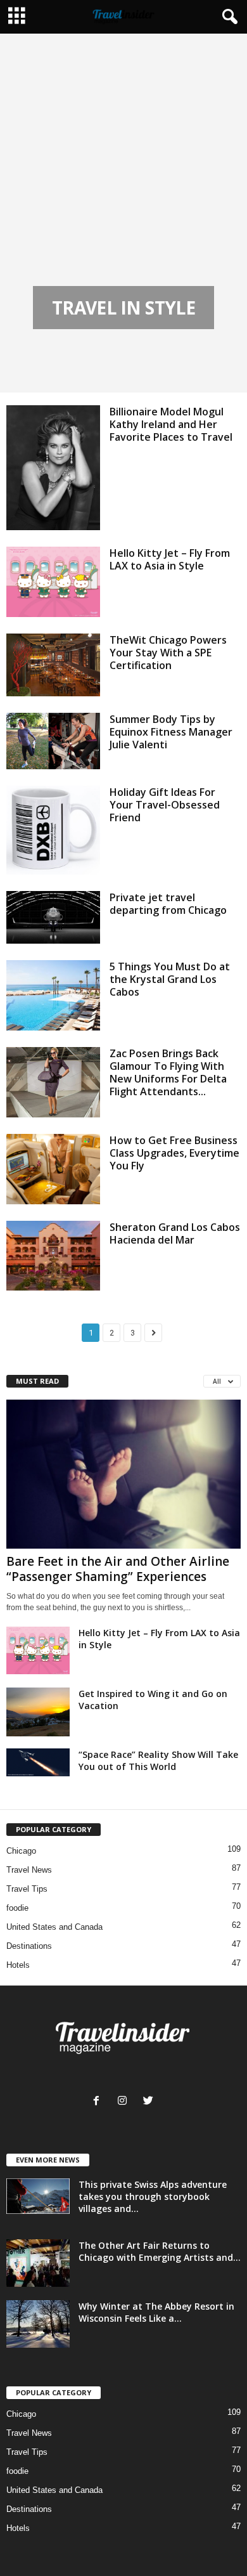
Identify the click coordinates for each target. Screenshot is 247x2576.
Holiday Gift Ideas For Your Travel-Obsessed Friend (165, 805)
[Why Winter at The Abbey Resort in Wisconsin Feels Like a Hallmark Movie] (38, 2324)
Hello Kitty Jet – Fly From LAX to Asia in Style (170, 559)
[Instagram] (125, 2102)
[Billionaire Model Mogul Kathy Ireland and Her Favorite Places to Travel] (53, 468)
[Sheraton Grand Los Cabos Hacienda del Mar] (53, 1256)
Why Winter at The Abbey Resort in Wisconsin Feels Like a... (156, 2312)
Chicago (21, 1851)
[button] (227, 17)
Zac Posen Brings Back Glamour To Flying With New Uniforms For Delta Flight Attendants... (168, 1072)
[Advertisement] (123, 192)
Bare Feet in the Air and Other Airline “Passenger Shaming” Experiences (118, 1569)
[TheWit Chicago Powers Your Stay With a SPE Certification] (53, 665)
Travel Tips (27, 1889)
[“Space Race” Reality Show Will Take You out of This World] (38, 1762)
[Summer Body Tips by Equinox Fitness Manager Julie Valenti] (53, 741)
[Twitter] (150, 2102)
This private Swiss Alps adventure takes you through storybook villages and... (153, 2196)
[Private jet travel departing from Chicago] (53, 917)
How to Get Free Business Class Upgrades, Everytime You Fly (174, 1153)
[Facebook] (99, 2102)
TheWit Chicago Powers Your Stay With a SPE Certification (168, 653)
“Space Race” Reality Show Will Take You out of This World (158, 1760)
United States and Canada (54, 1927)
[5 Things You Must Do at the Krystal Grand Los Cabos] (53, 995)
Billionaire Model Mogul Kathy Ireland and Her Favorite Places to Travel (171, 424)
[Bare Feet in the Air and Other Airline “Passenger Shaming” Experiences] (123, 1474)
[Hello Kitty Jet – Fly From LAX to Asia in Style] (53, 582)
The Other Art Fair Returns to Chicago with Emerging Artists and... (160, 2251)
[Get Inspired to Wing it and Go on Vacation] (38, 1712)
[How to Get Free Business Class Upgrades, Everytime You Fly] (53, 1169)
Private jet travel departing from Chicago (168, 904)
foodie (17, 1908)
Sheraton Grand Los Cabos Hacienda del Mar (175, 1233)
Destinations (29, 1946)
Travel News (29, 1870)
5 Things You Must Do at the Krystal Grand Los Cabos (170, 979)
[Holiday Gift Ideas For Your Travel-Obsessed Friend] (53, 830)
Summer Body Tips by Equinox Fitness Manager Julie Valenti (171, 732)
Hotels (18, 1965)
